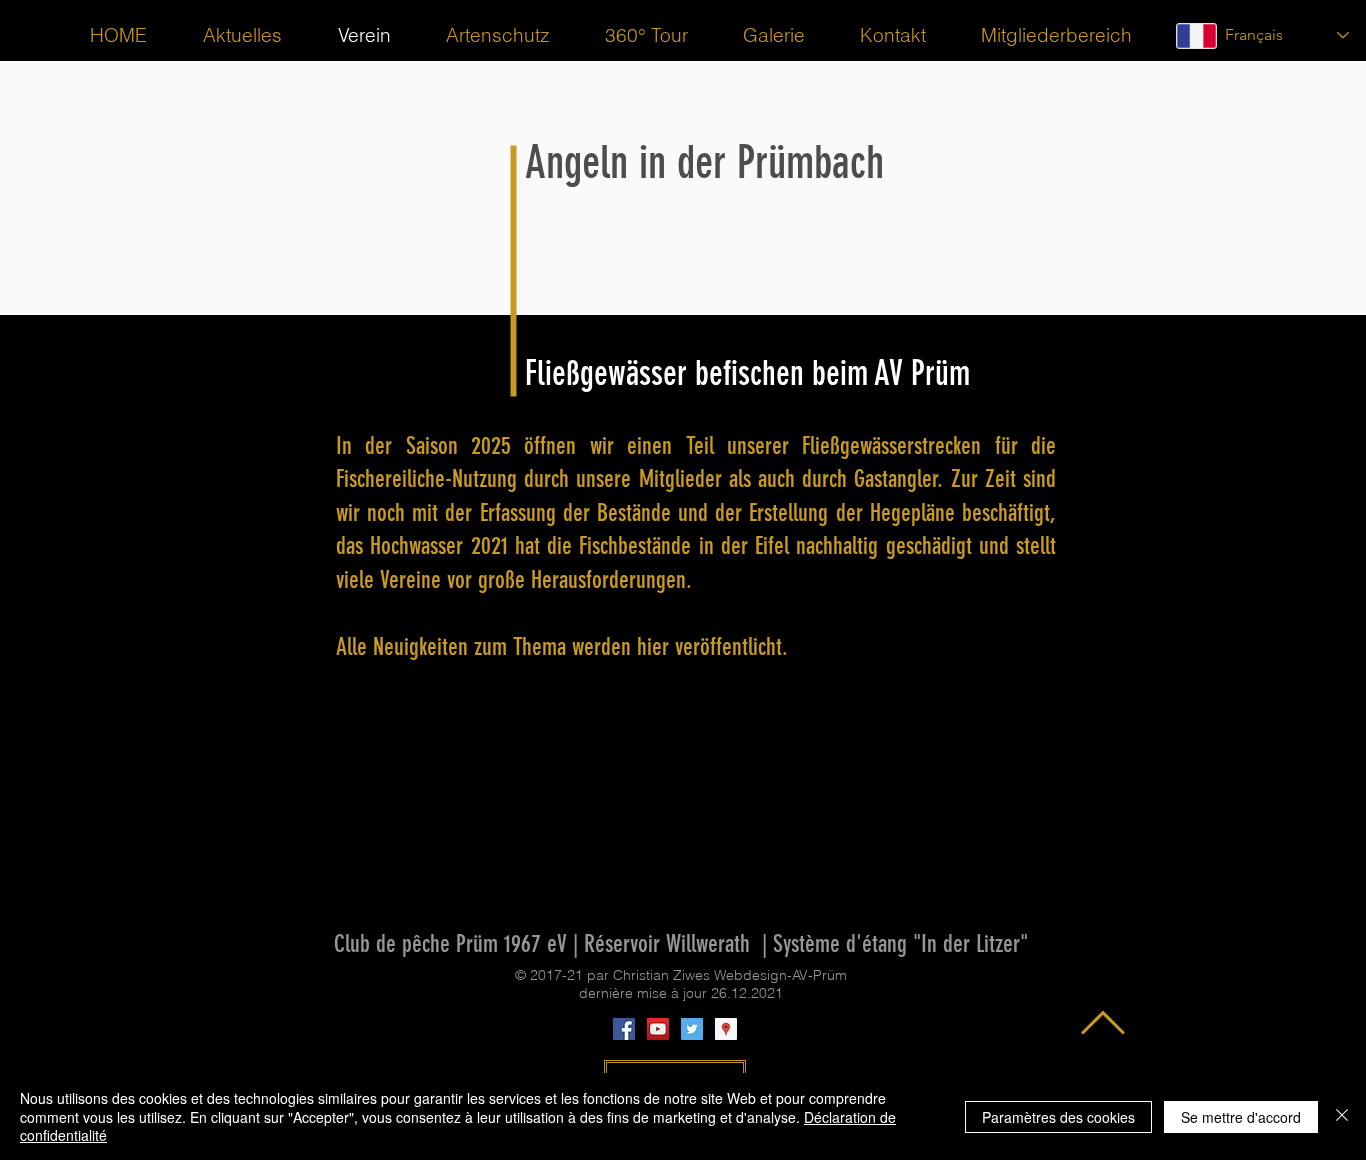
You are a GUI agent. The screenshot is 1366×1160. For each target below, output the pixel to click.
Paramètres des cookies (1058, 1117)
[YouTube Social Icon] (658, 1029)
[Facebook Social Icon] (624, 1029)
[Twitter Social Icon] (692, 1029)
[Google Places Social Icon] (726, 1029)
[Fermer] (1342, 1116)
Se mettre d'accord (1241, 1117)
